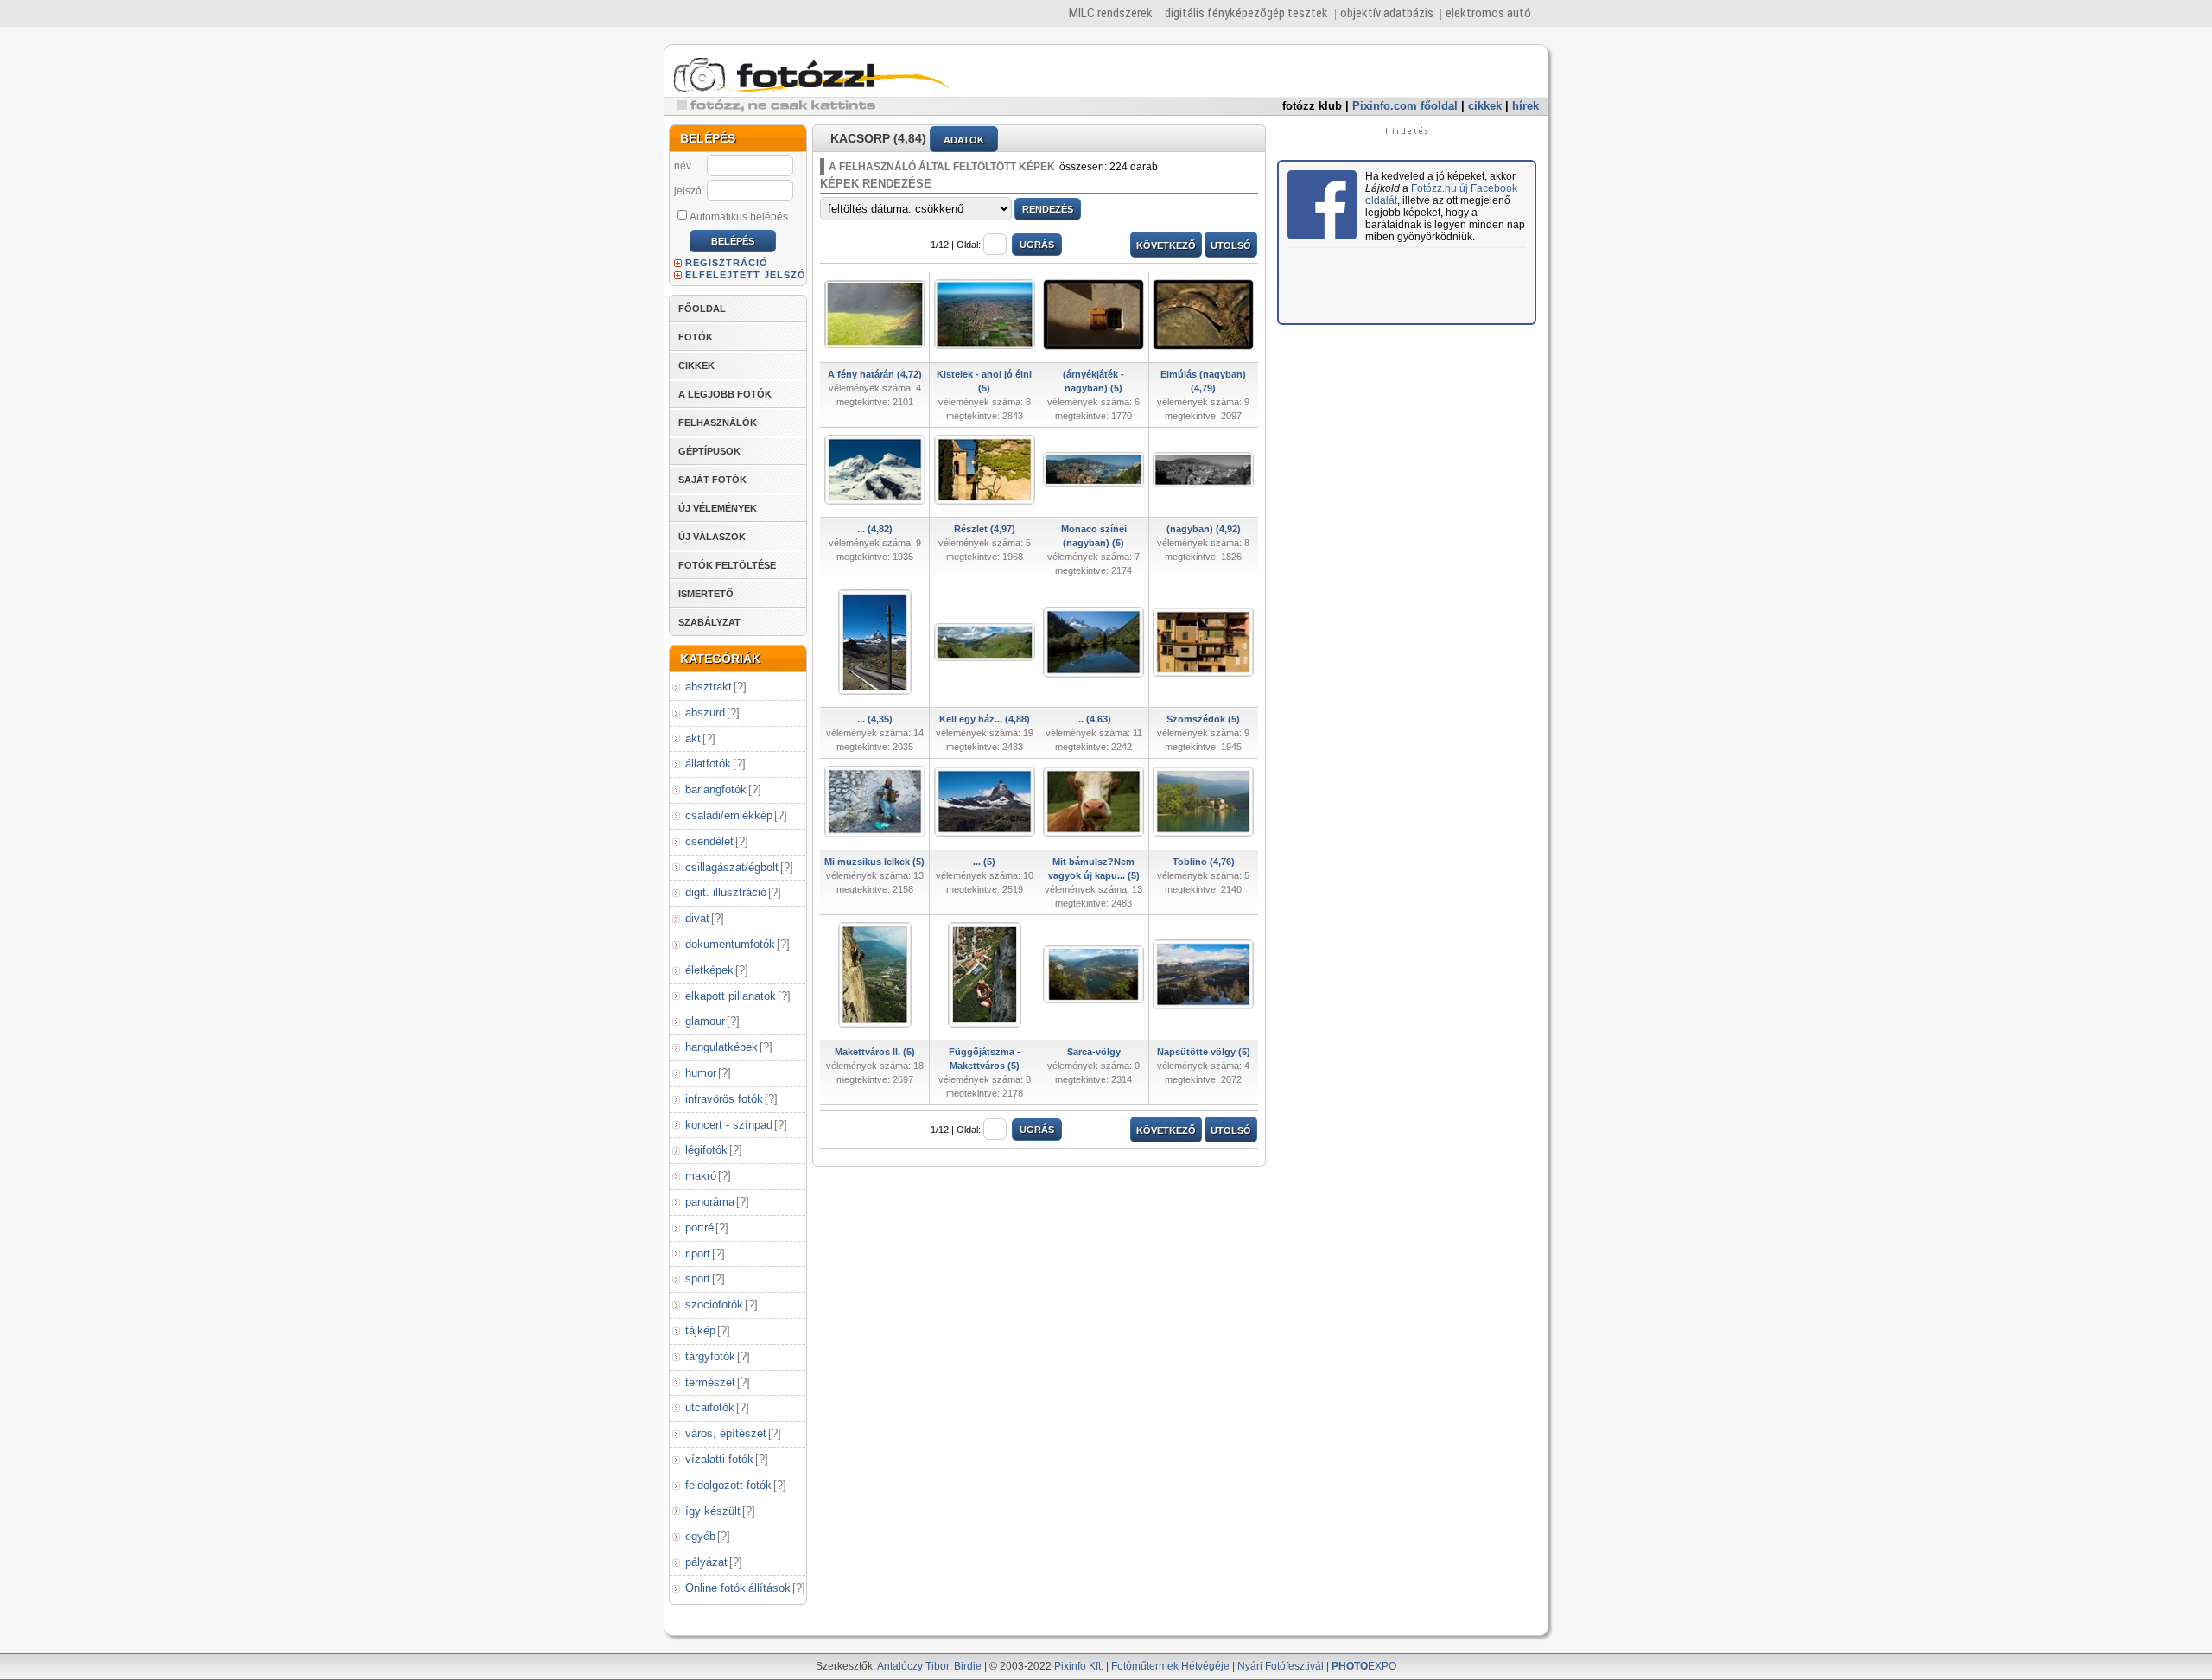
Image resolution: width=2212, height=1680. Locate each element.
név (683, 166)
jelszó (688, 191)
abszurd (705, 713)
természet (710, 1382)
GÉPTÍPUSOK (709, 451)
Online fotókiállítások (738, 1588)
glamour (705, 1021)
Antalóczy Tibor (913, 1666)
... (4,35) (875, 719)
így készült (713, 1511)
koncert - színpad (729, 1125)
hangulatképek (721, 1047)
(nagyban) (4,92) (1204, 529)
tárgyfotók (710, 1356)
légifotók (706, 1150)
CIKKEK (696, 366)
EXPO (1364, 1666)
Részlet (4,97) (985, 529)
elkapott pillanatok (731, 996)
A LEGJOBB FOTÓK (725, 394)
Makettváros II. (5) (875, 1052)
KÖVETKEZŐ (1166, 245)
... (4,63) (1093, 719)
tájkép (700, 1330)
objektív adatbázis (1387, 13)
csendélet (709, 841)
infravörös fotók (724, 1099)
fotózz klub (1312, 106)
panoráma (710, 1202)
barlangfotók (716, 789)
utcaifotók (710, 1407)
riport (698, 1254)
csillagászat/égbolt (732, 867)
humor (701, 1073)
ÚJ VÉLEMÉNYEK (718, 508)
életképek (709, 970)
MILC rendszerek (1111, 13)
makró (701, 1176)
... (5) (984, 862)
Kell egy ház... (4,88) (985, 719)
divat (697, 918)
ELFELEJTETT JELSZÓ (746, 275)
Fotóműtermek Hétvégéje (1170, 1666)
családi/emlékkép (729, 815)
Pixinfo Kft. (1079, 1666)
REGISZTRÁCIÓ (727, 263)
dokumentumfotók (730, 944)
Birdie (968, 1666)
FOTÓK (696, 337)
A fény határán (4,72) (875, 374)
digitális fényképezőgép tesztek (1246, 13)
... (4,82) (875, 529)
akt (693, 738)
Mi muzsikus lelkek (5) (874, 862)
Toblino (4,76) (1204, 862)
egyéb (700, 1536)
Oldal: (969, 245)
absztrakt (709, 687)
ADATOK (964, 140)
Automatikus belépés (739, 217)
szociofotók (714, 1305)
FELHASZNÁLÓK (718, 423)
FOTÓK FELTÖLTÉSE (727, 565)
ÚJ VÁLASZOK (712, 537)
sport (698, 1279)
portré (699, 1228)
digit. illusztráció (726, 892)
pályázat (706, 1562)
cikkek (1485, 106)
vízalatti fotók (719, 1459)
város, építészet (726, 1433)
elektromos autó (1488, 13)
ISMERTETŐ (706, 594)
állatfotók (708, 764)
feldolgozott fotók (728, 1485)
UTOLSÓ (1231, 245)
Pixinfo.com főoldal (1405, 106)
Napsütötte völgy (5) (1204, 1052)
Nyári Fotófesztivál (1281, 1666)
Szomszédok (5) (1203, 719)
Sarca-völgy (1094, 1052)
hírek (1526, 106)
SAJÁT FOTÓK (712, 480)
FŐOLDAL (702, 309)
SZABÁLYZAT (709, 622)
